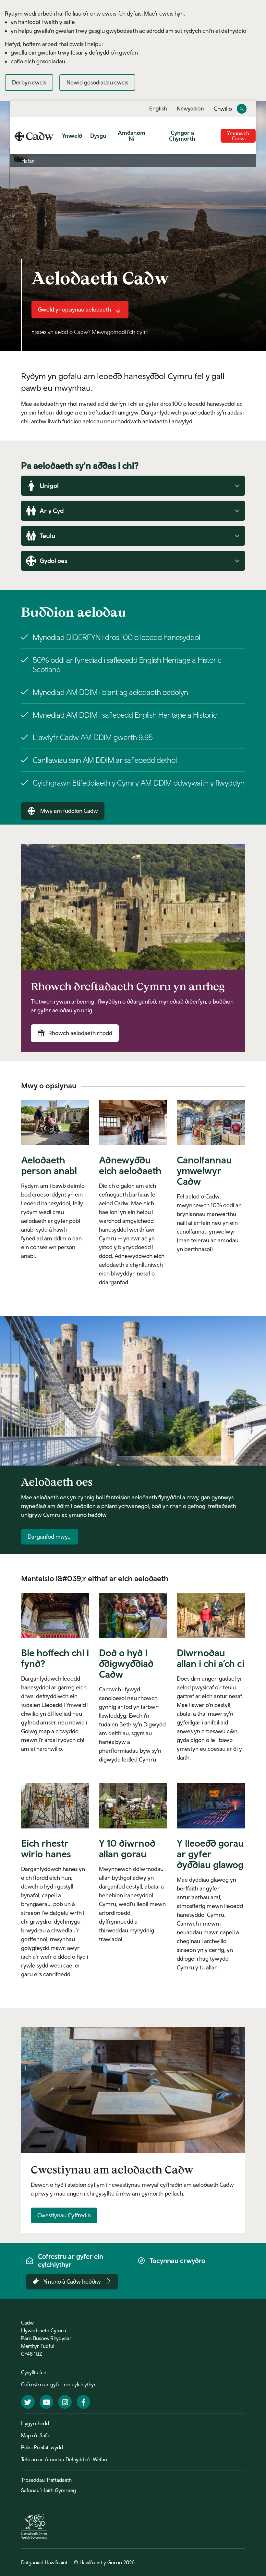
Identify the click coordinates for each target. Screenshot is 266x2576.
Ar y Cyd (52, 511)
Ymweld (72, 136)
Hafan (28, 161)
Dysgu (98, 136)
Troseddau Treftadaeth (46, 2480)
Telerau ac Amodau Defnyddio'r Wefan (64, 2459)
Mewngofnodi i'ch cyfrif (120, 332)
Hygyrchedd (35, 2423)
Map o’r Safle (36, 2435)
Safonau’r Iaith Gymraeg (48, 2490)
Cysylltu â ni (34, 2372)
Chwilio (223, 109)
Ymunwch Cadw (238, 136)
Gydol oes (54, 561)
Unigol (49, 486)
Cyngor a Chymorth (182, 136)
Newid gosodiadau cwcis (97, 82)
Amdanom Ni (132, 136)
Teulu (48, 536)
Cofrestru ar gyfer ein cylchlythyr (59, 2384)
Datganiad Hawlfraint (44, 2562)
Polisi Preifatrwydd (42, 2447)
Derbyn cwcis (29, 82)
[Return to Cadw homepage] (34, 136)
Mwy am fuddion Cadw (69, 811)
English (158, 109)
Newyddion (190, 109)
